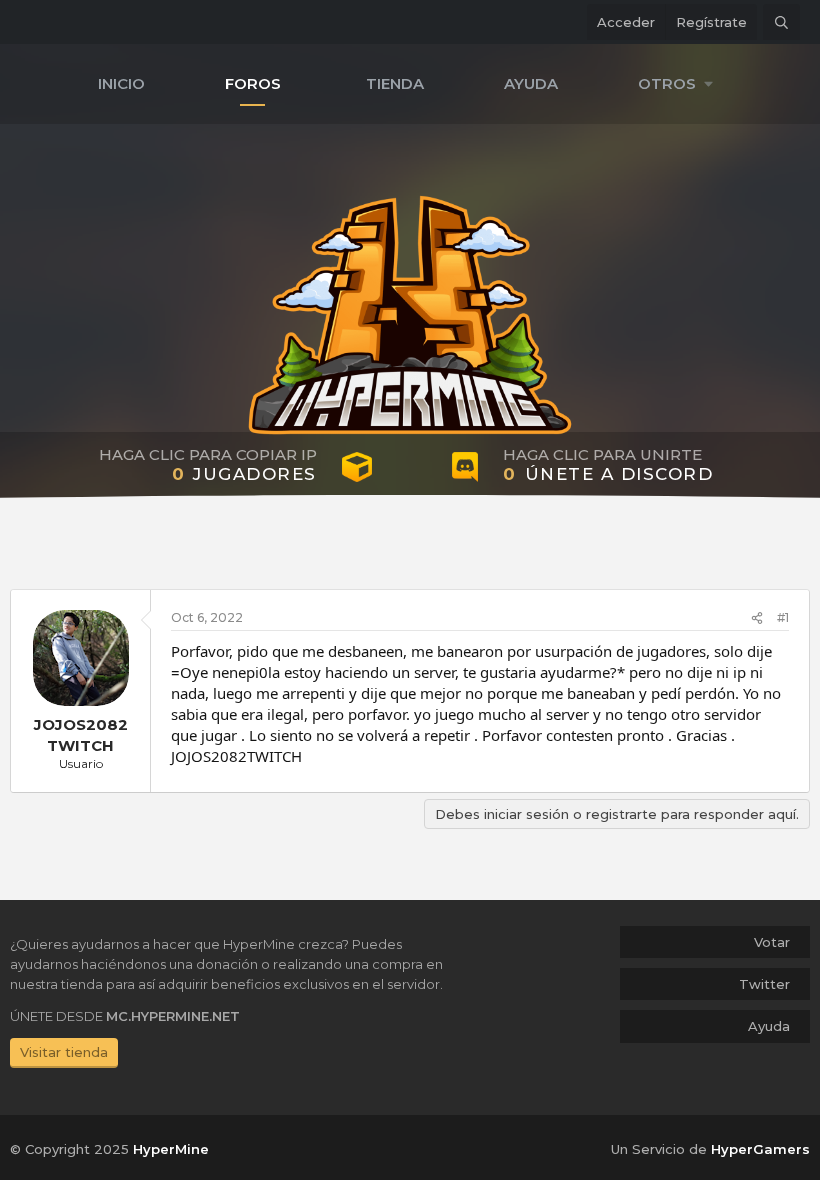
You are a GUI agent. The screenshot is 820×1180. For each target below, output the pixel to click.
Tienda (395, 83)
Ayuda (531, 83)
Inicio (121, 83)
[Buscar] (781, 22)
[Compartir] (757, 618)
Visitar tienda (64, 1052)
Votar (772, 942)
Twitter (764, 984)
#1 (783, 617)
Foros (253, 83)
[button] (680, 84)
